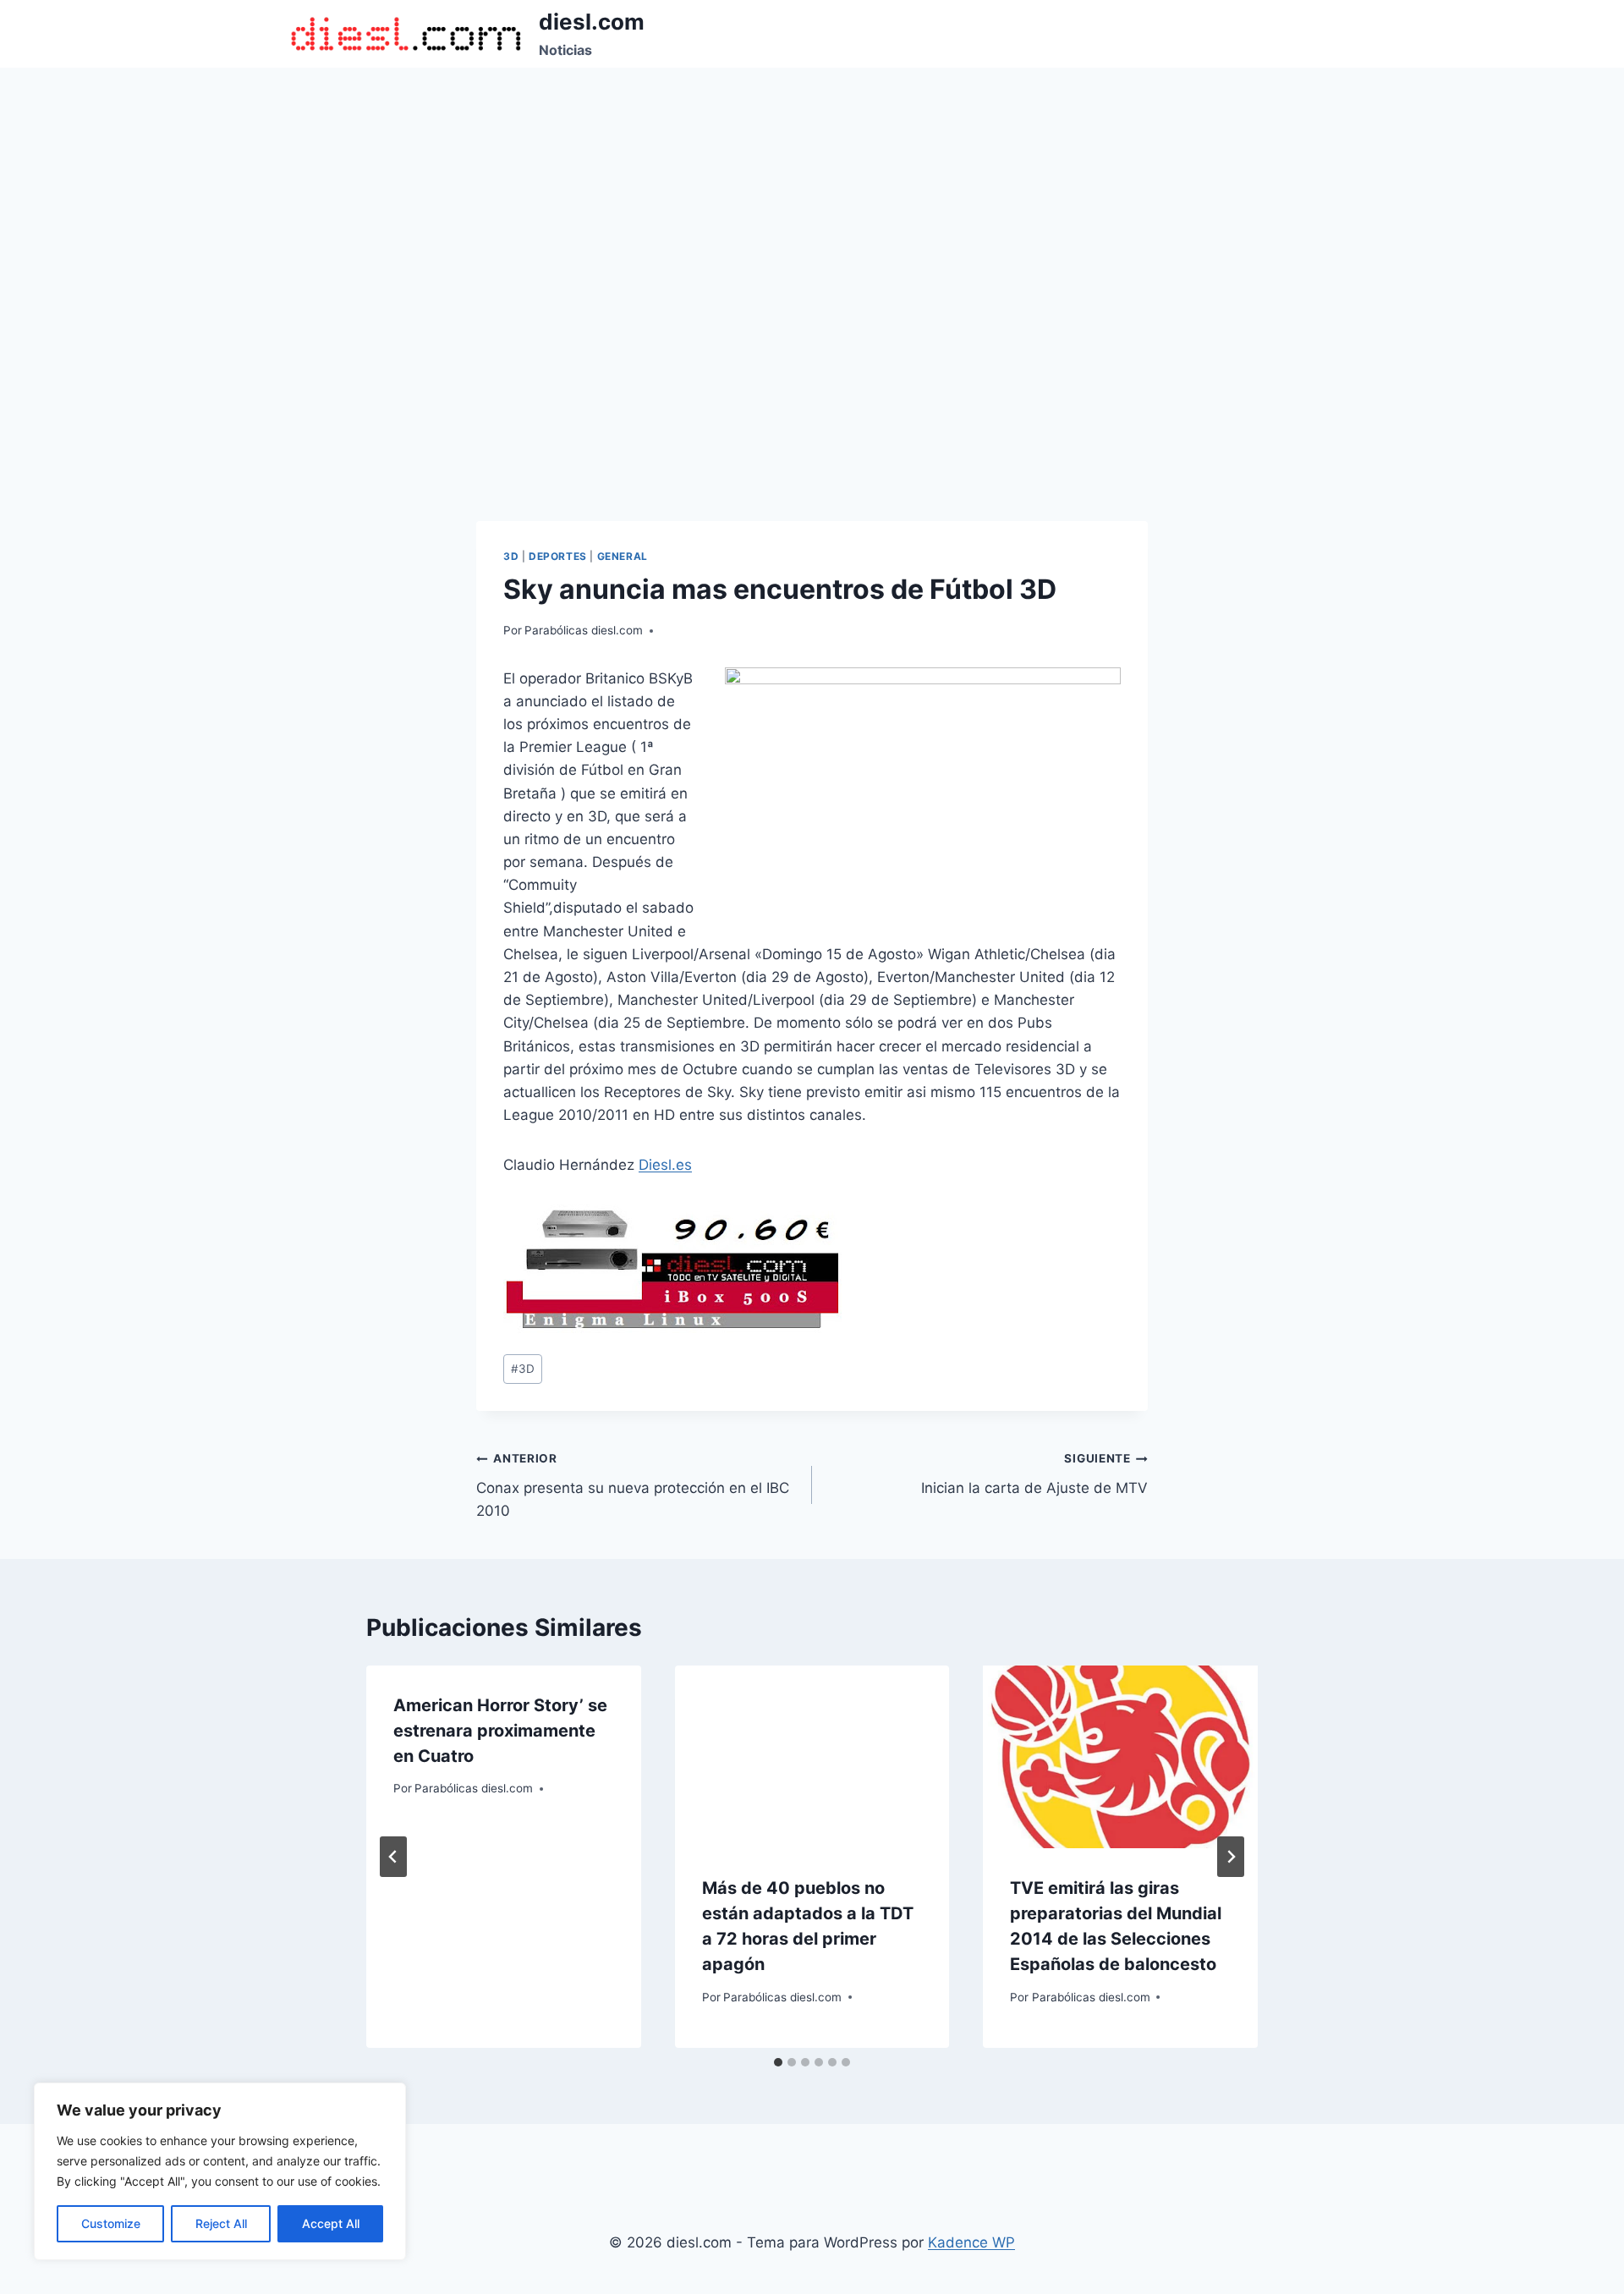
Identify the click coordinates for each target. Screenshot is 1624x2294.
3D (511, 556)
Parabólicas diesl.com (584, 630)
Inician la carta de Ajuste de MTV (1034, 1474)
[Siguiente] (1231, 1857)
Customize (111, 2223)
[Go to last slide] (393, 1857)
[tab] (778, 2062)
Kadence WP (971, 2242)
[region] (220, 2171)
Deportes (558, 556)
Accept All (331, 2223)
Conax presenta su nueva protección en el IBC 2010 (633, 1485)
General (623, 556)
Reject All (221, 2223)
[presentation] (812, 1757)
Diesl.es (665, 1165)
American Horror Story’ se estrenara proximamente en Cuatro (500, 1731)
